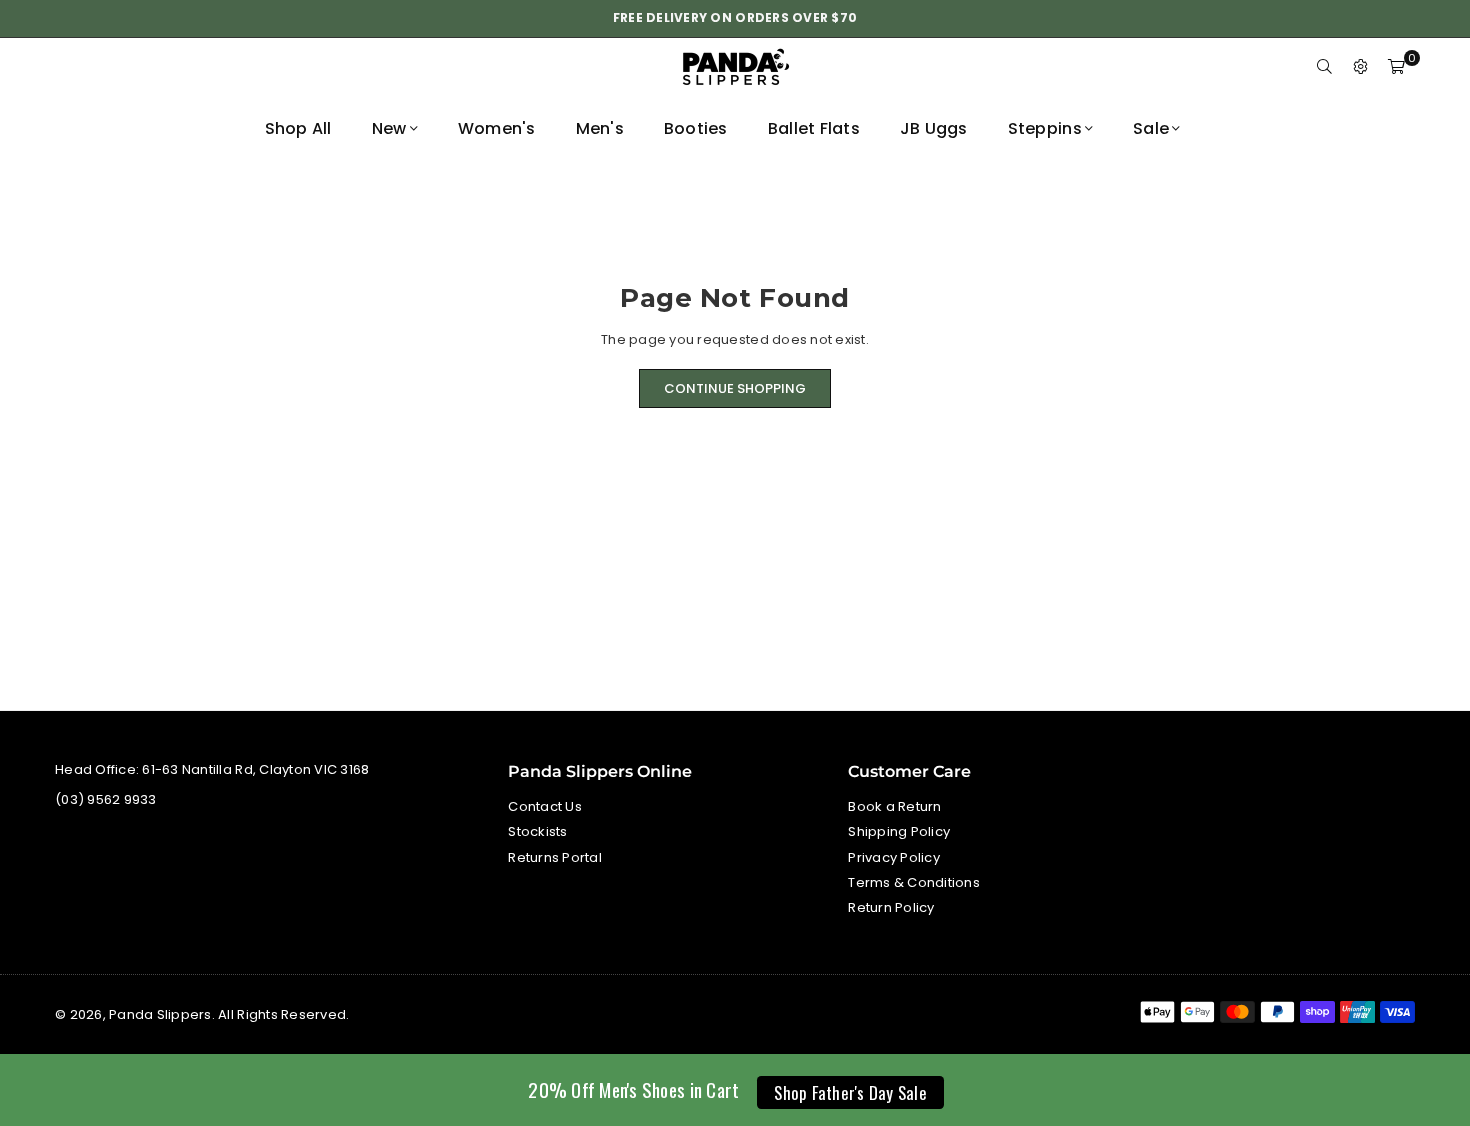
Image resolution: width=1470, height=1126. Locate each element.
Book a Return (894, 806)
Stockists (537, 831)
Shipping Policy (899, 831)
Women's (497, 128)
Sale (1151, 128)
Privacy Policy (894, 857)
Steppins (1045, 128)
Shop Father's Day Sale (850, 1092)
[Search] (1325, 68)
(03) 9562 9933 (106, 799)
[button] (1397, 68)
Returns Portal (555, 857)
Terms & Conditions (914, 882)
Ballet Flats (814, 128)
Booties (696, 128)
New (389, 128)
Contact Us (545, 806)
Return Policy (891, 907)
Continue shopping (735, 388)
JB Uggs (934, 128)
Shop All (298, 128)
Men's (600, 128)
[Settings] (1361, 68)
